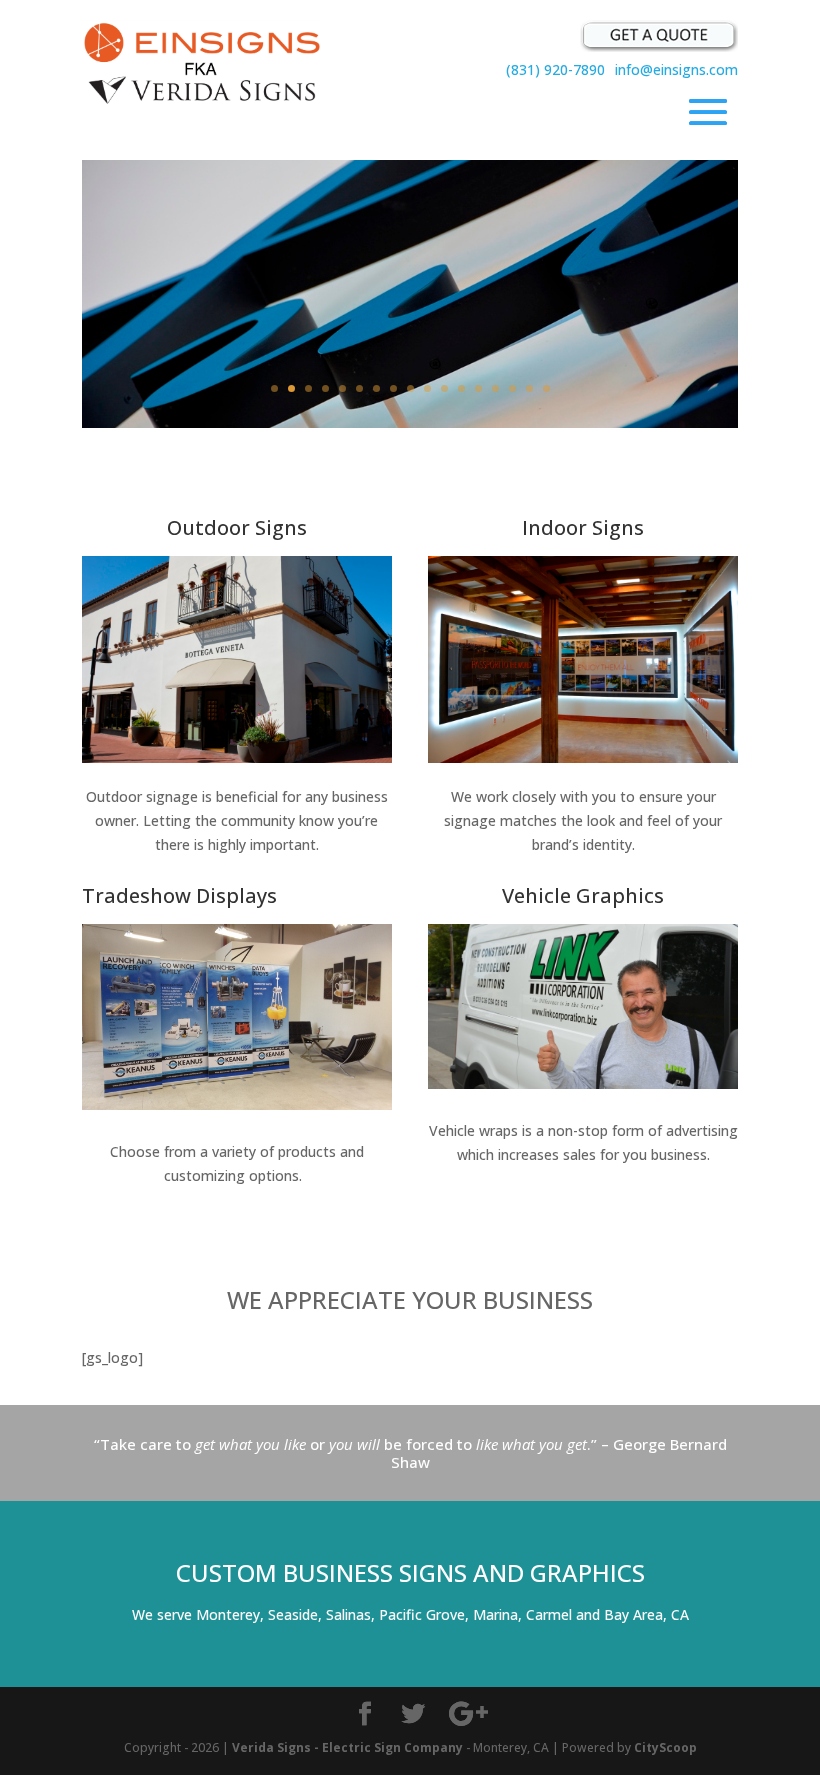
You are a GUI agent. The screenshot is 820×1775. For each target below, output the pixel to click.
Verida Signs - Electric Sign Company (347, 1747)
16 (529, 388)
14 (495, 388)
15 (512, 388)
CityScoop (665, 1747)
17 (546, 388)
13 (478, 388)
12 (461, 388)
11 (444, 388)
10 (427, 388)
